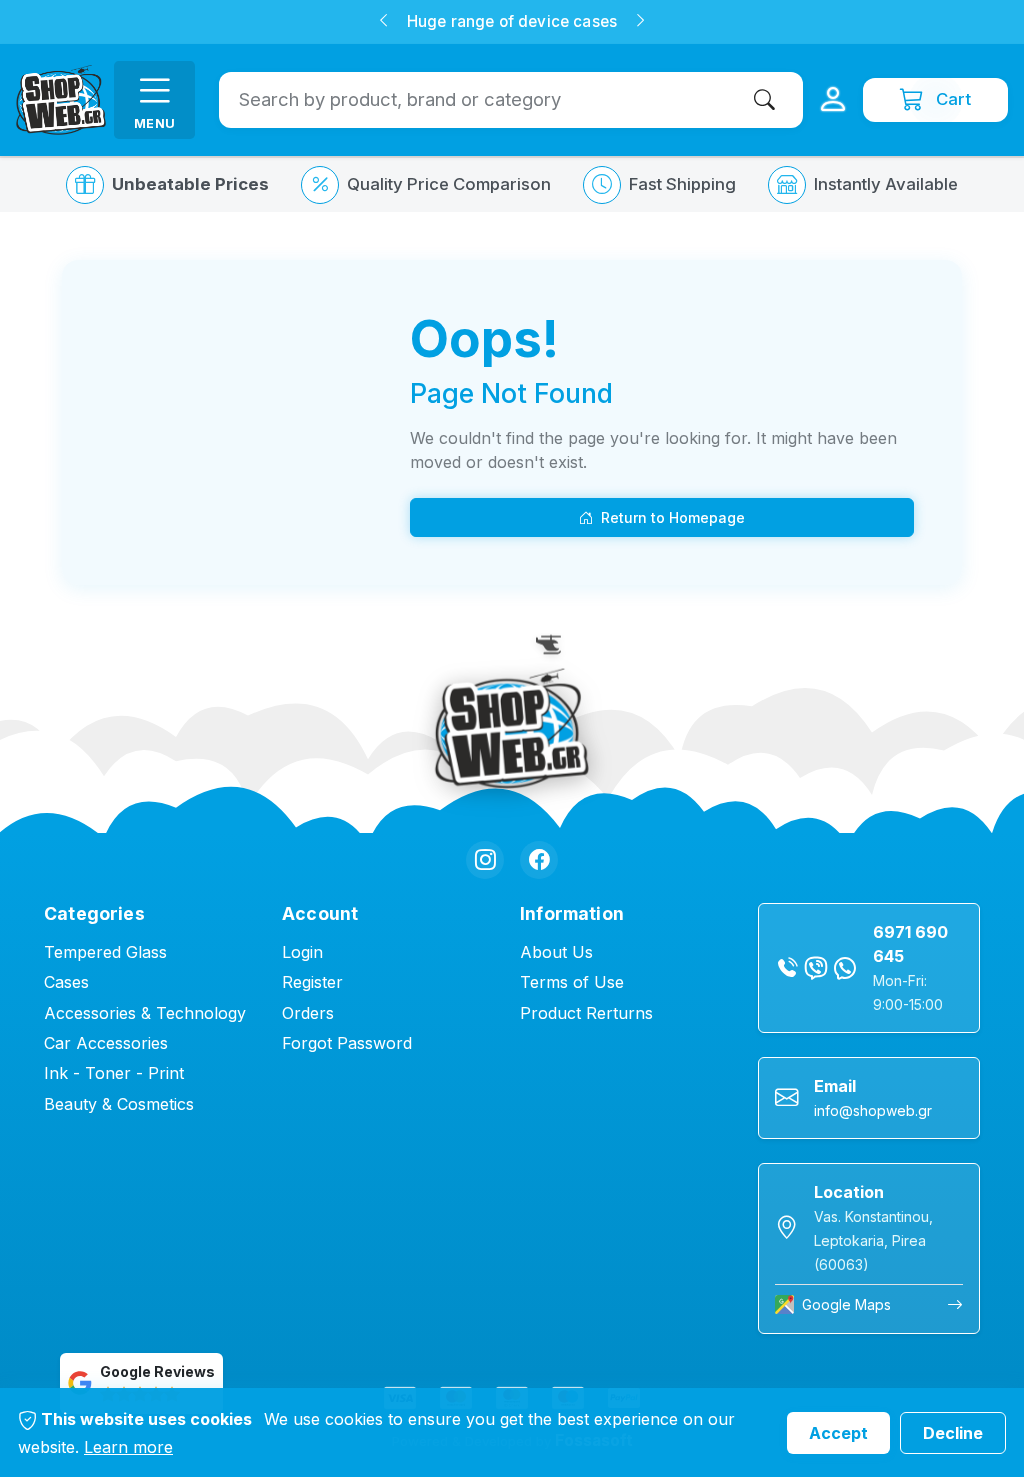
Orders (308, 1013)
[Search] (768, 99)
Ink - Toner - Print (114, 1073)
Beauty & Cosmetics (119, 1104)
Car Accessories (106, 1043)
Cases (66, 982)
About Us (556, 952)
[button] (383, 22)
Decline (953, 1433)
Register (312, 982)
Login (302, 952)
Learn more (128, 1447)
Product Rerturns (586, 1013)
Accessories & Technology (145, 1013)
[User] (833, 100)
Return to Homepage (673, 517)
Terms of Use (572, 982)
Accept (838, 1433)
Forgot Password (347, 1043)
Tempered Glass (105, 952)
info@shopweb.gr (873, 1110)
